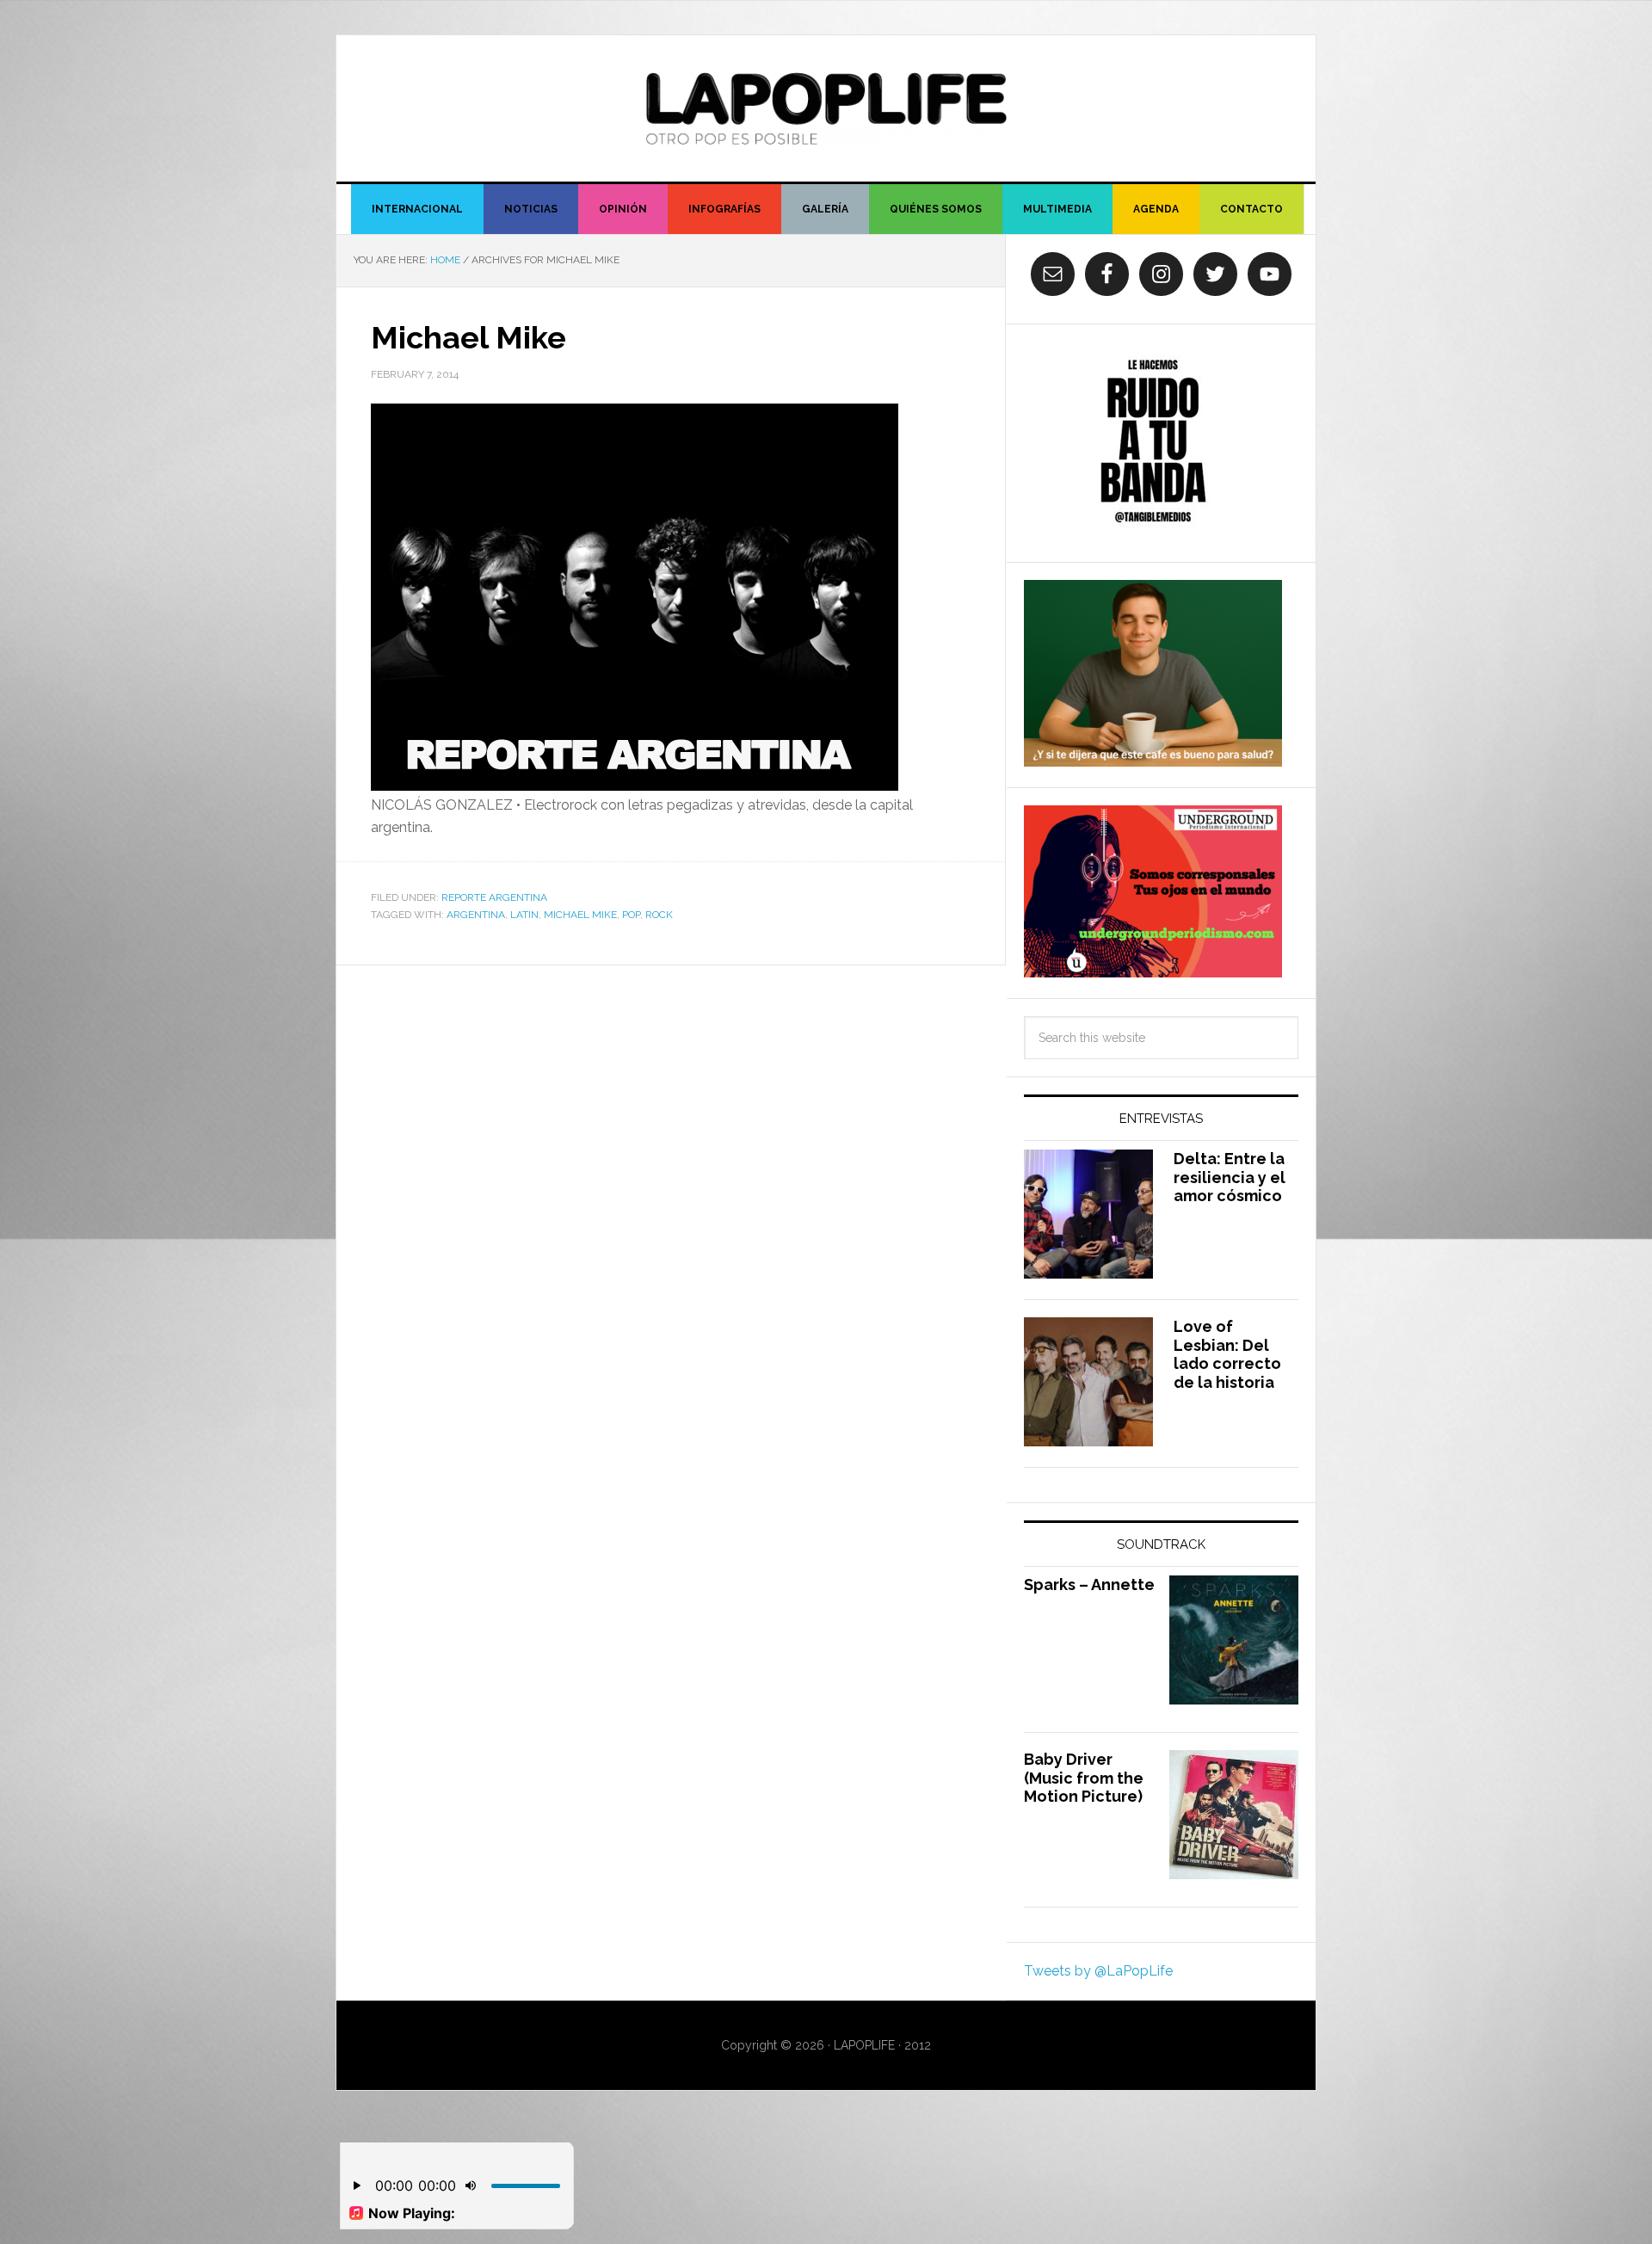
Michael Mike (468, 337)
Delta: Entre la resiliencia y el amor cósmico (1230, 1177)
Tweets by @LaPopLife (1098, 1971)
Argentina (476, 915)
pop (631, 915)
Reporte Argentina (494, 897)
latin (524, 915)
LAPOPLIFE (826, 108)
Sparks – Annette (1089, 1584)
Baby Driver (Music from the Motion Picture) (1084, 1778)
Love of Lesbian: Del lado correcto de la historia (1227, 1354)
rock (659, 915)
